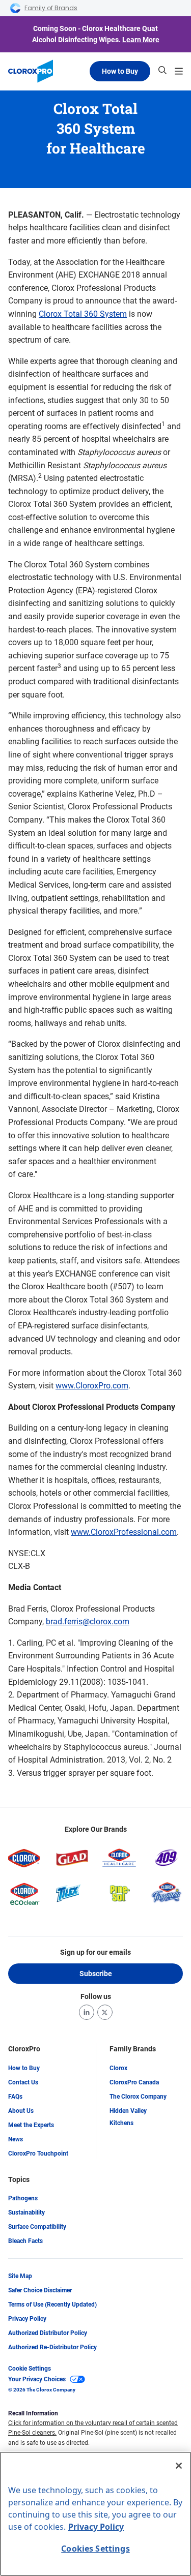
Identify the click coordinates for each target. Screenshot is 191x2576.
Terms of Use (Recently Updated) (52, 2305)
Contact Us (23, 2082)
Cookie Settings (30, 2369)
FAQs (15, 2097)
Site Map (20, 2276)
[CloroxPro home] (31, 71)
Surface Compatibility (37, 2227)
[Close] (179, 2466)
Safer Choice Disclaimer (40, 2290)
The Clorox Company (138, 2097)
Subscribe (96, 1974)
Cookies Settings (95, 2549)
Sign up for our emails (95, 1952)
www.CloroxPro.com (92, 1386)
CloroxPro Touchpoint (38, 2154)
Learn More (141, 40)
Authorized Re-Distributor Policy (52, 2347)
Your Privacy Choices (37, 2379)
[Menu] (179, 71)
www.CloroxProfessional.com (124, 1532)
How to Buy (120, 71)
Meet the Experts (31, 2125)
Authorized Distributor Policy (48, 2333)
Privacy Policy (27, 2319)
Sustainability (26, 2213)
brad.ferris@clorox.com (88, 1622)
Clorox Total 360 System (83, 314)
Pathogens (23, 2198)
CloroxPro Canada (134, 2082)
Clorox (118, 2068)
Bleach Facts (25, 2241)
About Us (21, 2111)
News (16, 2139)
